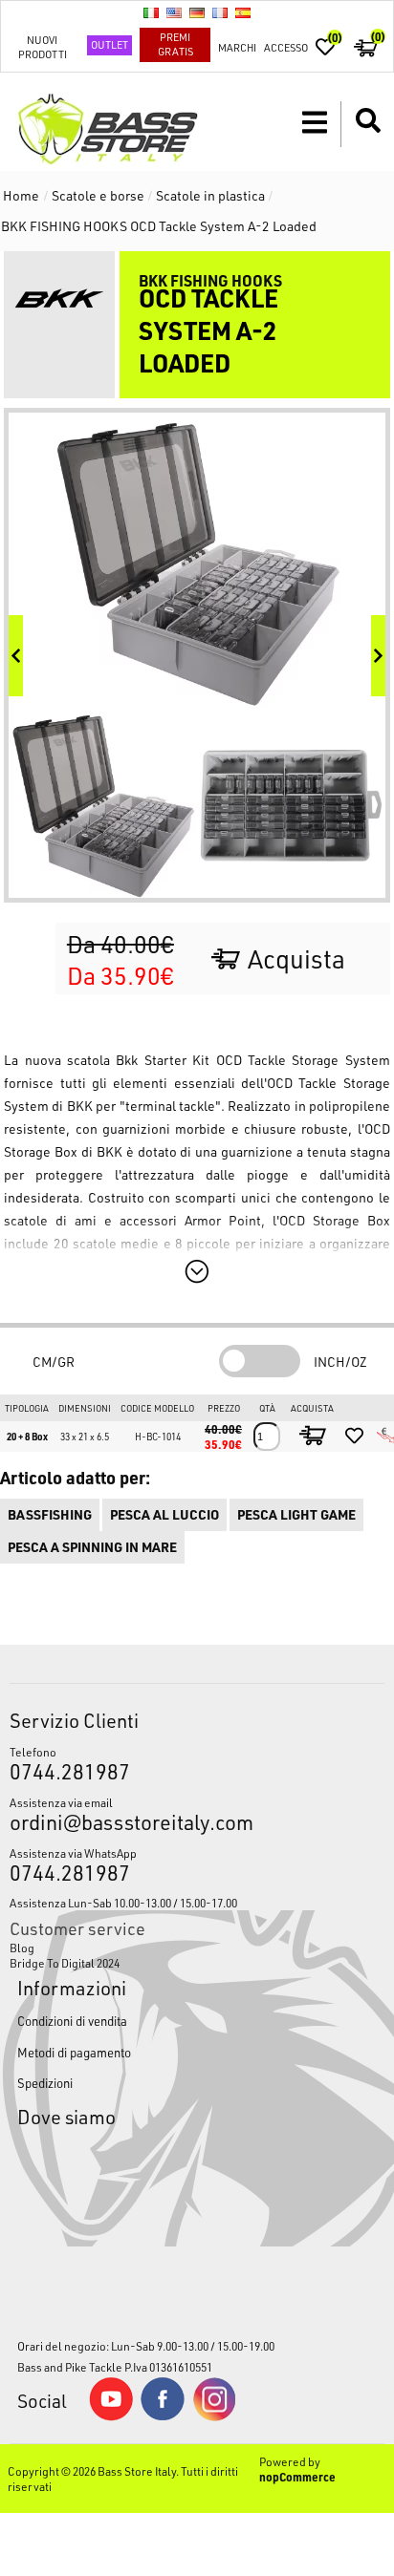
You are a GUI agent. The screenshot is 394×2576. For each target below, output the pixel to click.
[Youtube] (111, 2416)
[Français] (220, 12)
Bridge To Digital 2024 (65, 1963)
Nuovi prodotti (43, 47)
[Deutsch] (197, 12)
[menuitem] (197, 1948)
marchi (237, 47)
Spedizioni (45, 2083)
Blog (22, 1948)
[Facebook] (163, 2416)
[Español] (243, 12)
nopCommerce (297, 2477)
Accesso (286, 47)
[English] (174, 12)
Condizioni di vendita (72, 2021)
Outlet (109, 44)
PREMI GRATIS (175, 44)
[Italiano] (151, 12)
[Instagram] (214, 2416)
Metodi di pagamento (74, 2052)
